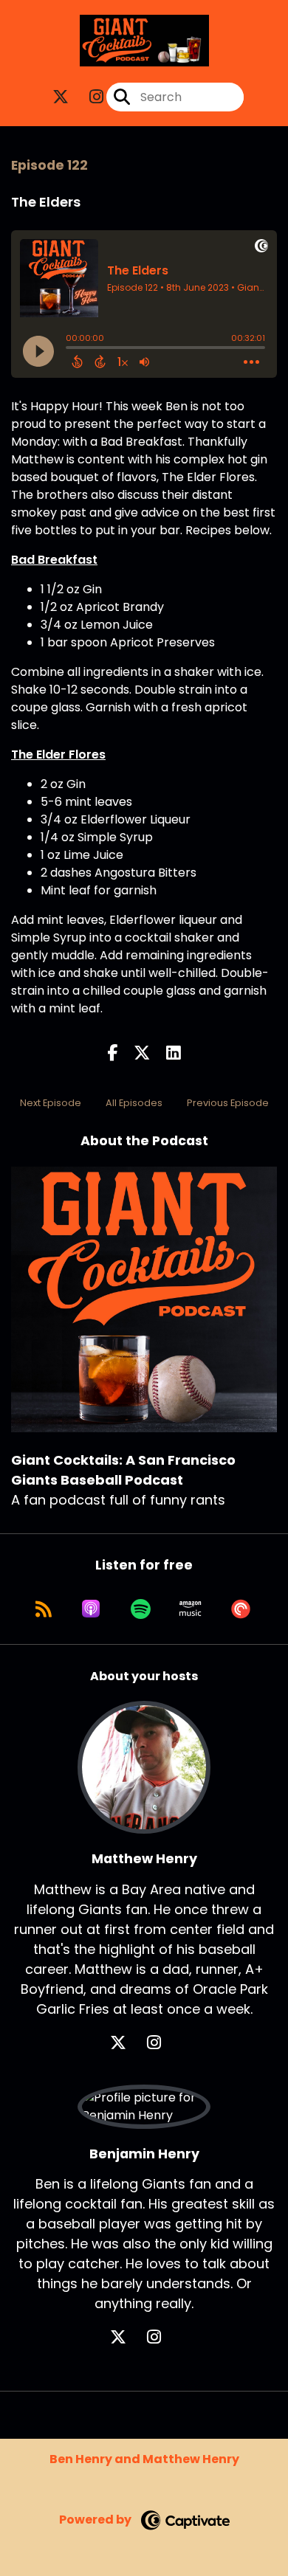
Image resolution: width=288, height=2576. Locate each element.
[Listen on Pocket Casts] (241, 1609)
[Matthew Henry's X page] (127, 2043)
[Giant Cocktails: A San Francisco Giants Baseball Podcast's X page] (61, 97)
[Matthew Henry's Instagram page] (163, 2043)
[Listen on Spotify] (141, 1609)
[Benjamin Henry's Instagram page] (163, 2337)
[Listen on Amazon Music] (191, 1609)
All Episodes (134, 1103)
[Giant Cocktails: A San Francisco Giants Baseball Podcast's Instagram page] (88, 97)
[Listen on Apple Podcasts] (91, 1609)
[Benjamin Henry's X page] (127, 2337)
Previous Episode (228, 1103)
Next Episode (51, 1103)
